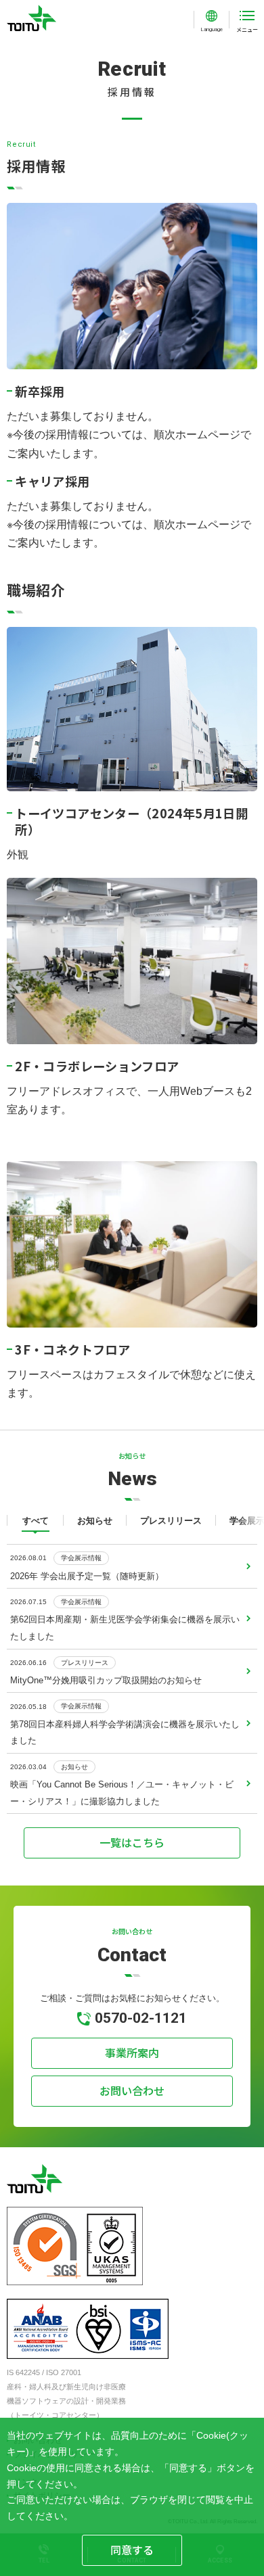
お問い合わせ (132, 2090)
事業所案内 (132, 2053)
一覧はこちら (132, 1842)
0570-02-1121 (141, 2018)
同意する (132, 2550)
